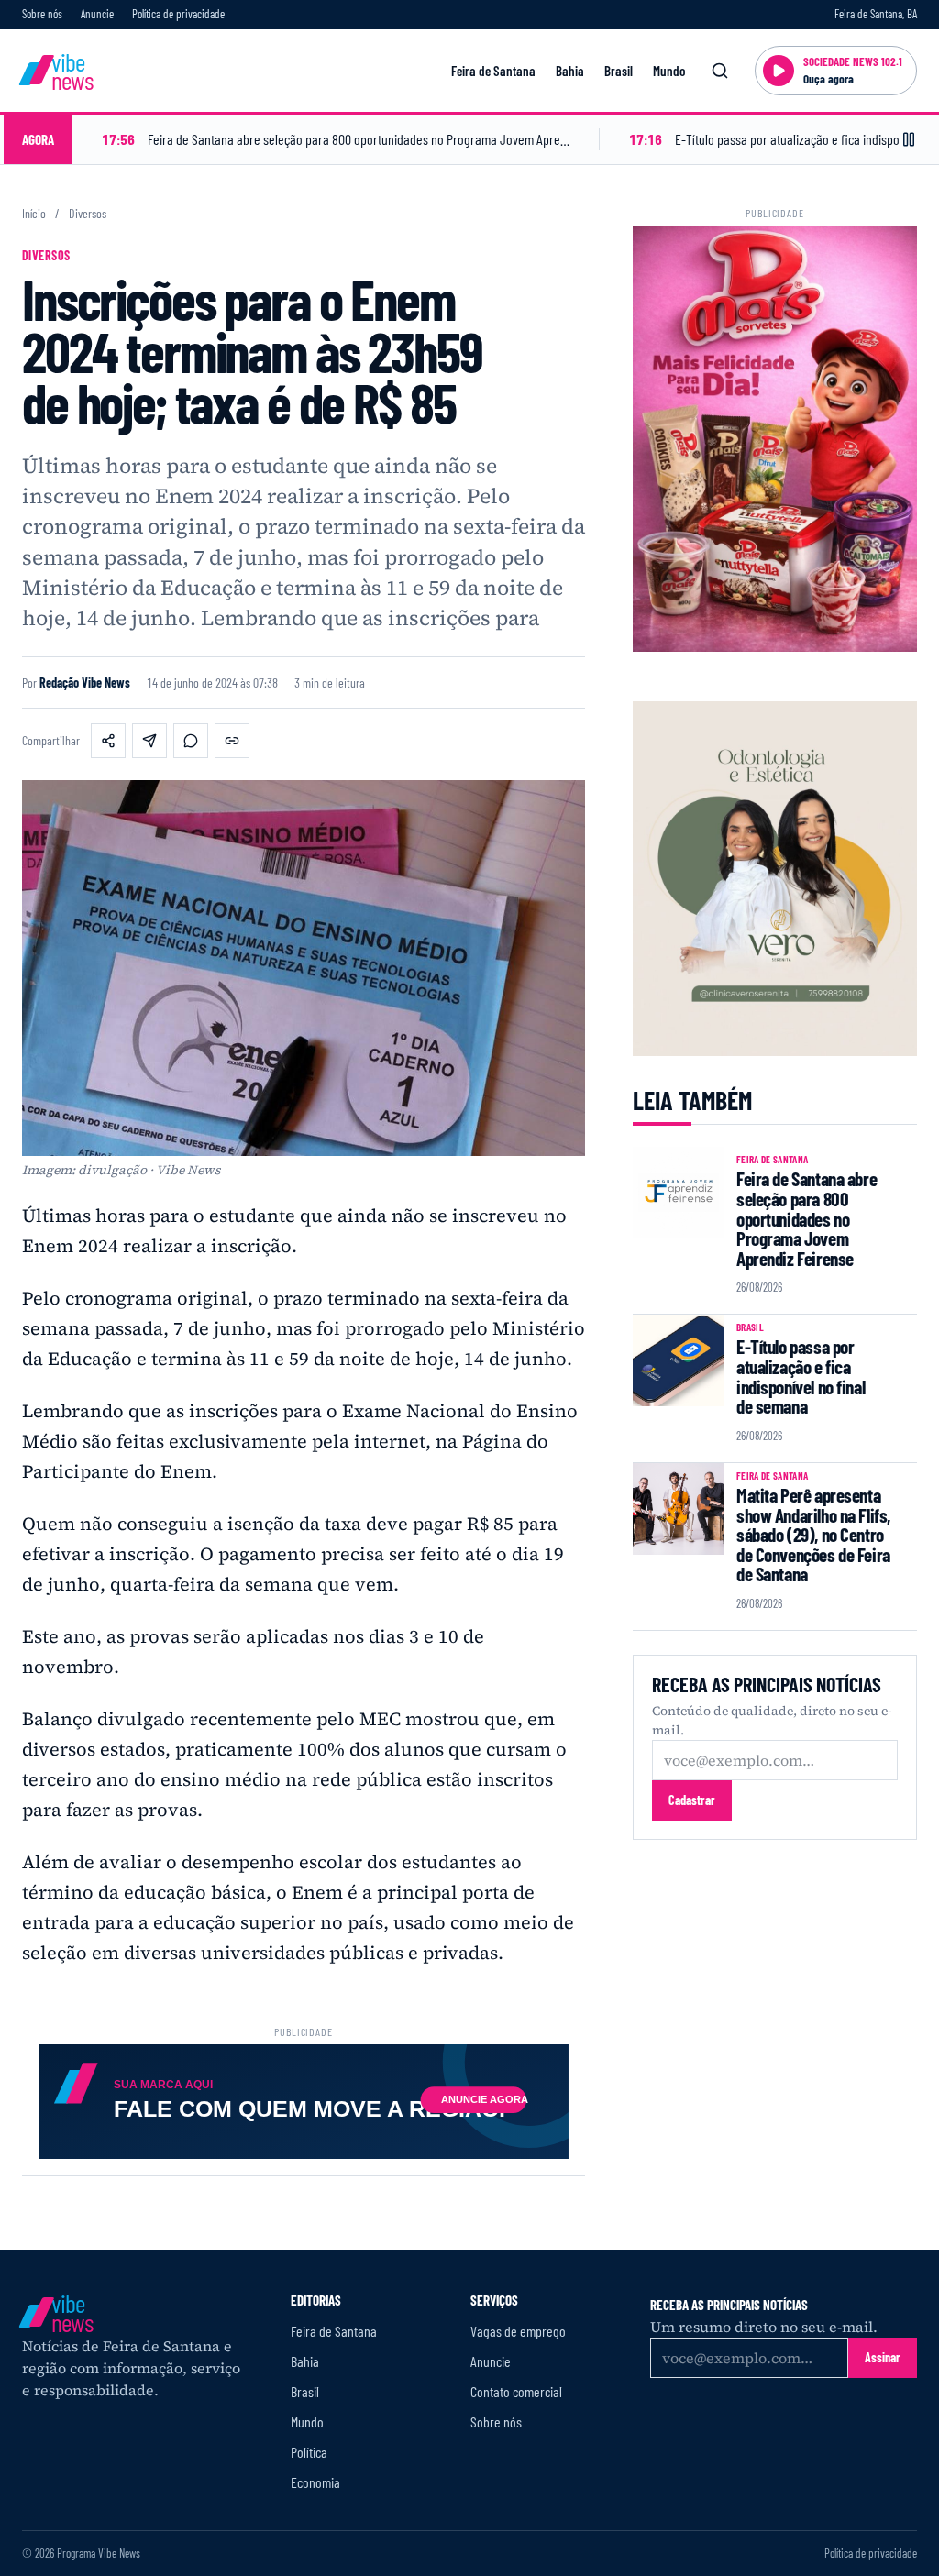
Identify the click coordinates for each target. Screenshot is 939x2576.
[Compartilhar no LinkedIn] (149, 741)
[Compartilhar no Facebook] (108, 741)
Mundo (669, 71)
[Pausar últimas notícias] (909, 139)
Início (34, 214)
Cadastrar (692, 1800)
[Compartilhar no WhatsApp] (191, 741)
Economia (315, 2482)
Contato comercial (516, 2391)
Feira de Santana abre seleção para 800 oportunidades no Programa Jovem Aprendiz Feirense (806, 1218)
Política (309, 2452)
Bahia (570, 71)
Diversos (88, 214)
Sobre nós (42, 14)
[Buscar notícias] (720, 71)
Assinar (883, 2357)
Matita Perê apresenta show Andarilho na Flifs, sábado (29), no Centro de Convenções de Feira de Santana (813, 1535)
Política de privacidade (178, 14)
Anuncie (97, 14)
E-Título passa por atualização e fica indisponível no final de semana (801, 1376)
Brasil (619, 71)
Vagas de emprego (518, 2331)
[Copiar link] (232, 741)
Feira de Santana (493, 71)
